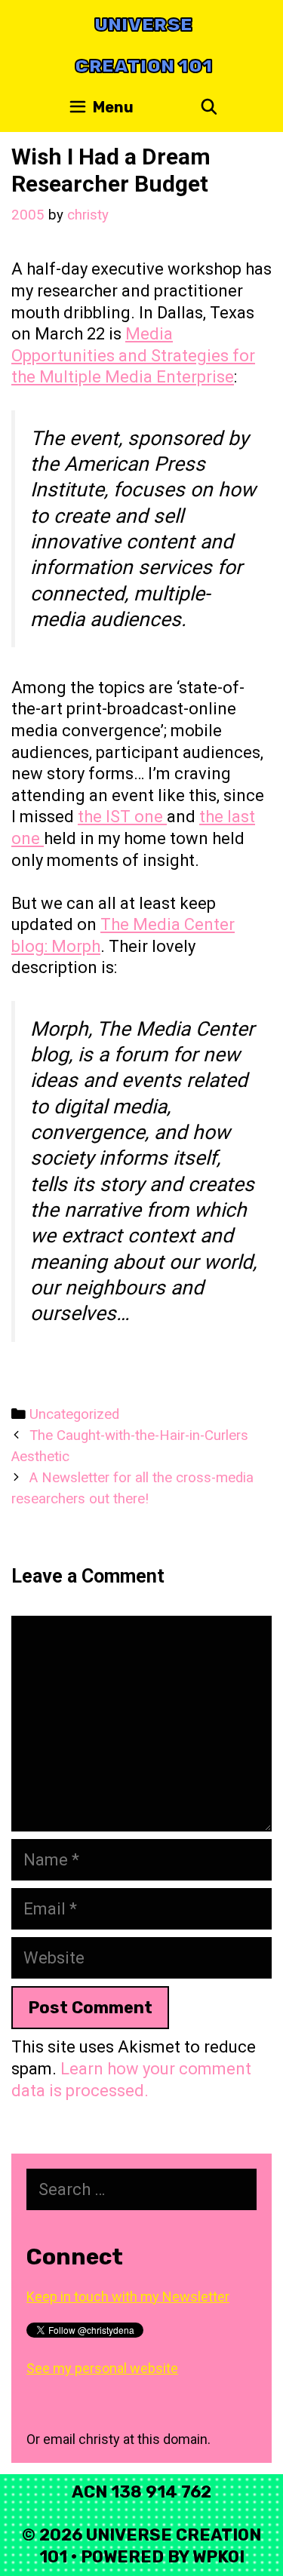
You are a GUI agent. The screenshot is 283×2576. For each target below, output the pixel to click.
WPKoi (218, 2557)
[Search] (209, 107)
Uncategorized (74, 1414)
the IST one (122, 817)
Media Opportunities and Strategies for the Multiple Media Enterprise (133, 355)
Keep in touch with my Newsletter (128, 2297)
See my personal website (102, 2368)
